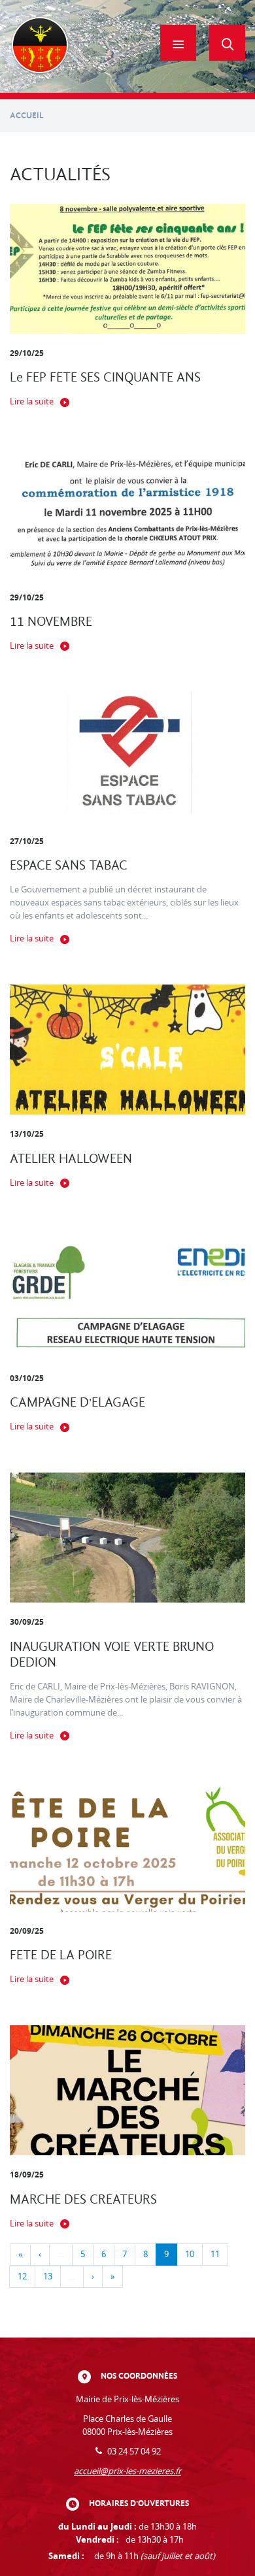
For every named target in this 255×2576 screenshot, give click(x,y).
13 (48, 2276)
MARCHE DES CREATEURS (83, 2199)
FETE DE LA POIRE (61, 1955)
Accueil (27, 115)
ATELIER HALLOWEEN (71, 1159)
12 (22, 2276)
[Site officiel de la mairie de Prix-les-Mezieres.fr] (40, 46)
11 (215, 2254)
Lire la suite (32, 401)
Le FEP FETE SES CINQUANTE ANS (105, 377)
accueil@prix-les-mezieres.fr (127, 2471)
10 (190, 2254)
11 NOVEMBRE (51, 622)
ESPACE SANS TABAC (69, 865)
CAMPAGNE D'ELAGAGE (77, 1402)
